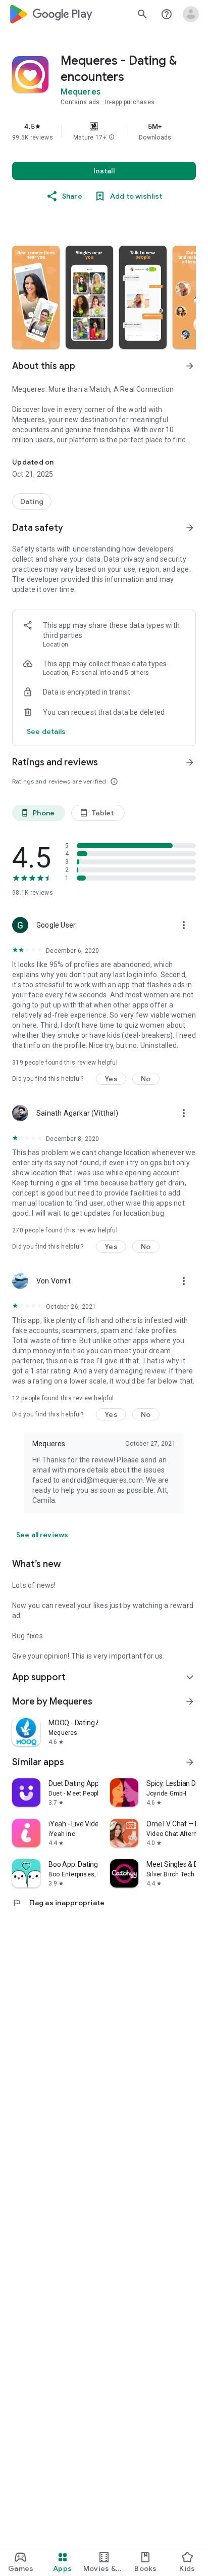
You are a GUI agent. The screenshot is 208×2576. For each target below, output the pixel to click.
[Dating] (32, 501)
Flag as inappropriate (58, 1903)
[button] (112, 137)
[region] (104, 131)
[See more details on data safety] (46, 731)
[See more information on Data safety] (190, 528)
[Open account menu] (191, 14)
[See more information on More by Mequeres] (190, 1701)
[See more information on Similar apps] (190, 1762)
